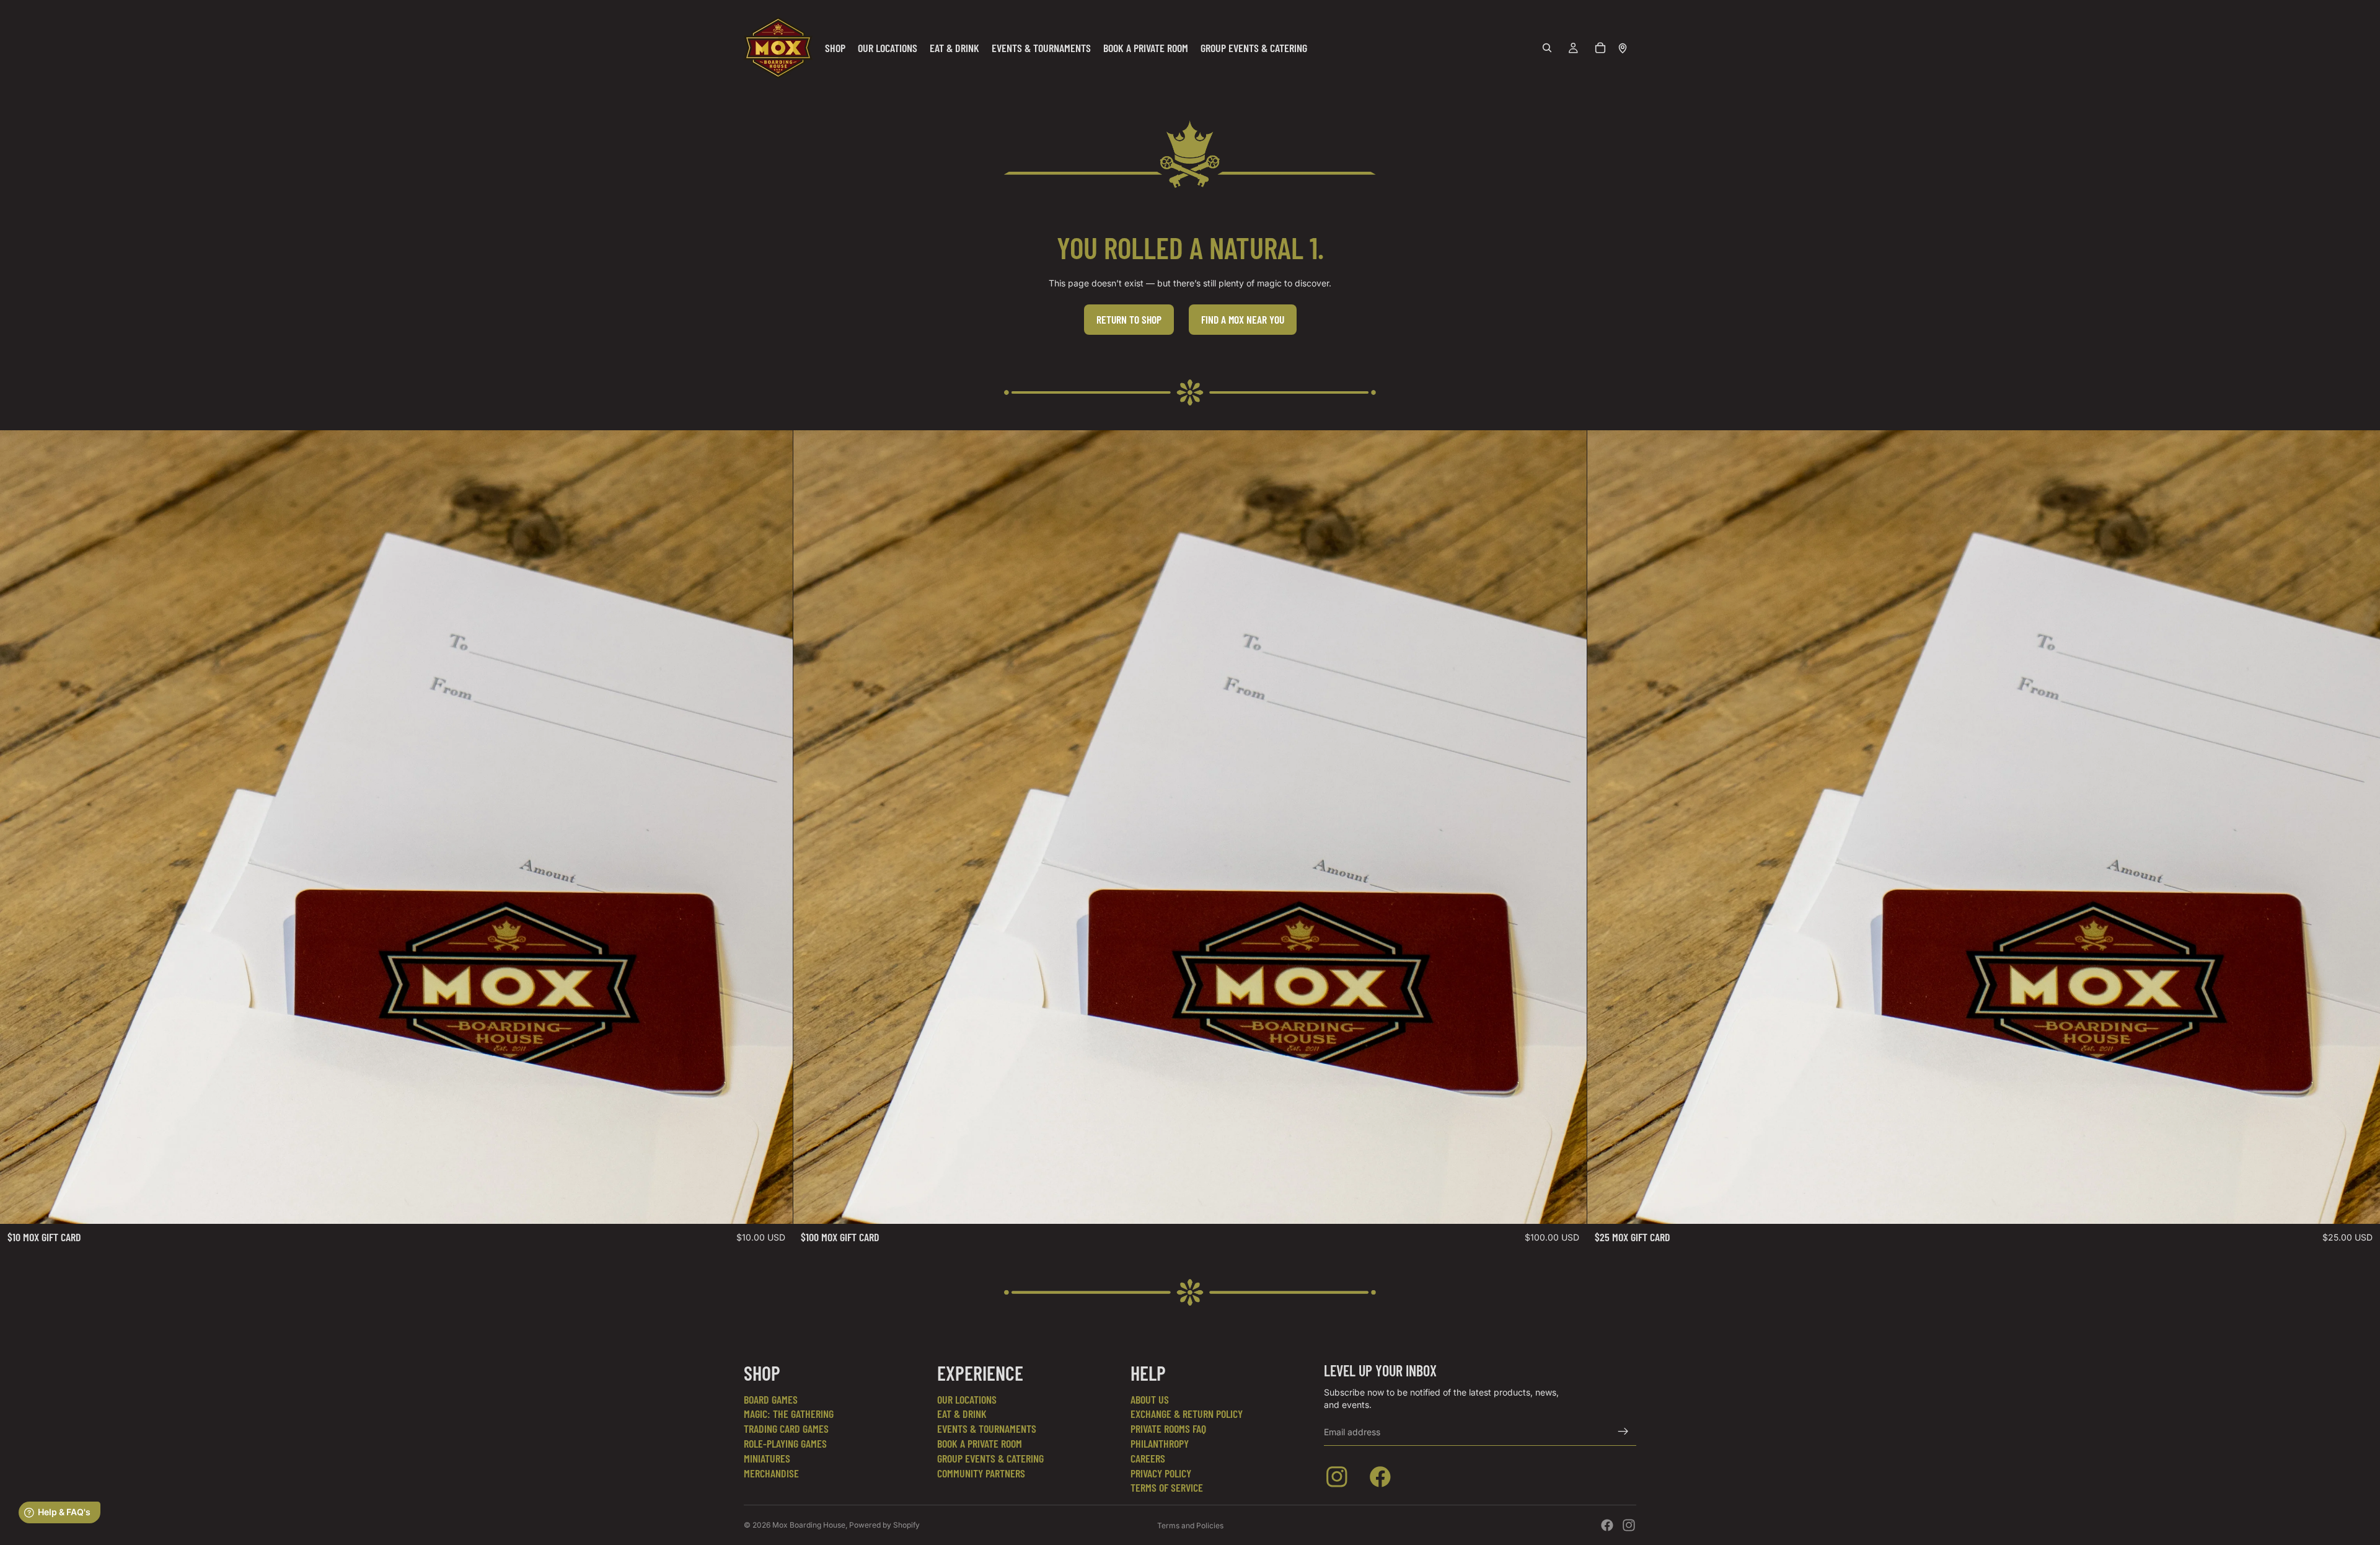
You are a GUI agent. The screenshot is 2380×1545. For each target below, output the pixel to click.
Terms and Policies (1190, 1525)
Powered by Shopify (884, 1525)
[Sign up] (1623, 1432)
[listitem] (1339, 1479)
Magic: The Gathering (789, 1414)
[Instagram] (1629, 1525)
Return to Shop (1129, 319)
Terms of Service (1167, 1487)
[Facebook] (1607, 1525)
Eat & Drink (962, 1414)
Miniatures (767, 1458)
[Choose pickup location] (1623, 48)
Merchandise (771, 1473)
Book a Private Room (980, 1443)
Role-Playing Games (785, 1443)
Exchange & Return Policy (1187, 1414)
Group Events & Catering (990, 1458)
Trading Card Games (786, 1428)
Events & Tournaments (987, 1428)
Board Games (771, 1399)
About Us (1150, 1399)
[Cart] (1600, 48)
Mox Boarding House (809, 1525)
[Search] (1547, 48)
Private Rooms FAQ (1168, 1428)
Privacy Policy (1161, 1473)
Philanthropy (1160, 1443)
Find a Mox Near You (1243, 319)
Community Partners (981, 1473)
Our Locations (967, 1399)
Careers (1148, 1458)
